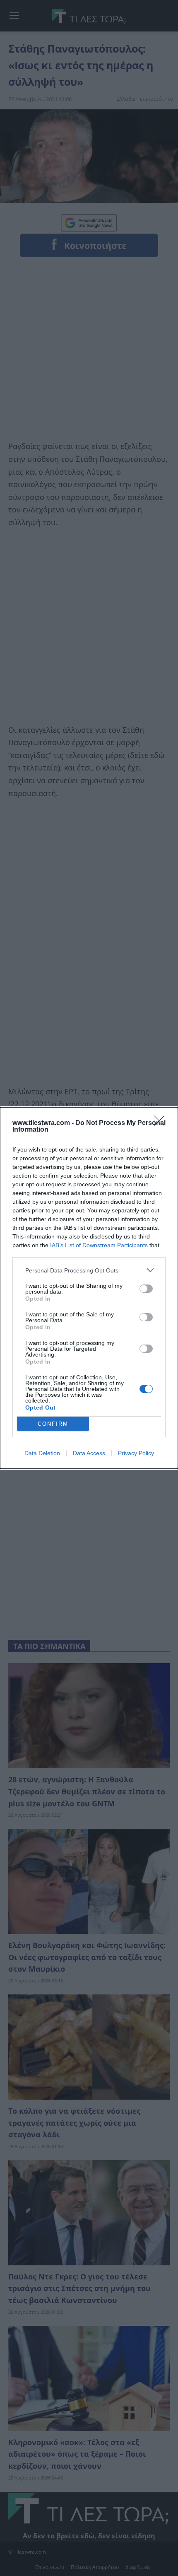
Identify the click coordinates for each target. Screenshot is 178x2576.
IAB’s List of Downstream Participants (99, 1245)
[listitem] (89, 1270)
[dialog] (89, 1288)
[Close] (162, 1123)
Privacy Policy (136, 1453)
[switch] (146, 1289)
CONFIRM (53, 1424)
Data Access (89, 1453)
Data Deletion (42, 1453)
